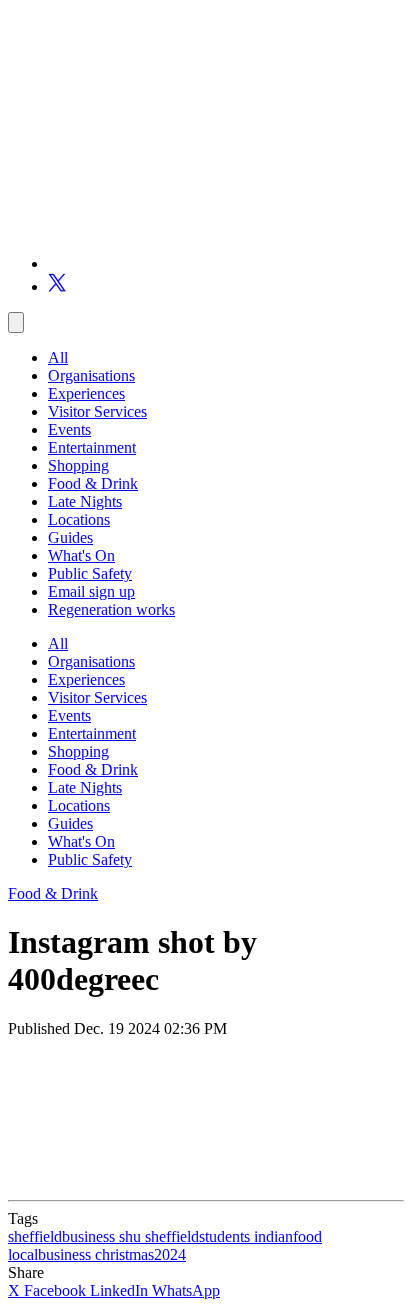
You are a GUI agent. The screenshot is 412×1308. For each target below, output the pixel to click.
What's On (81, 555)
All (58, 357)
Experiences (86, 393)
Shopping (78, 465)
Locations (79, 519)
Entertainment (92, 447)
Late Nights (85, 501)
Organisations (91, 375)
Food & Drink (93, 483)
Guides (70, 537)
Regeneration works (111, 609)
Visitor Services (97, 411)
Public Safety (90, 573)
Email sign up (91, 591)
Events (69, 429)
